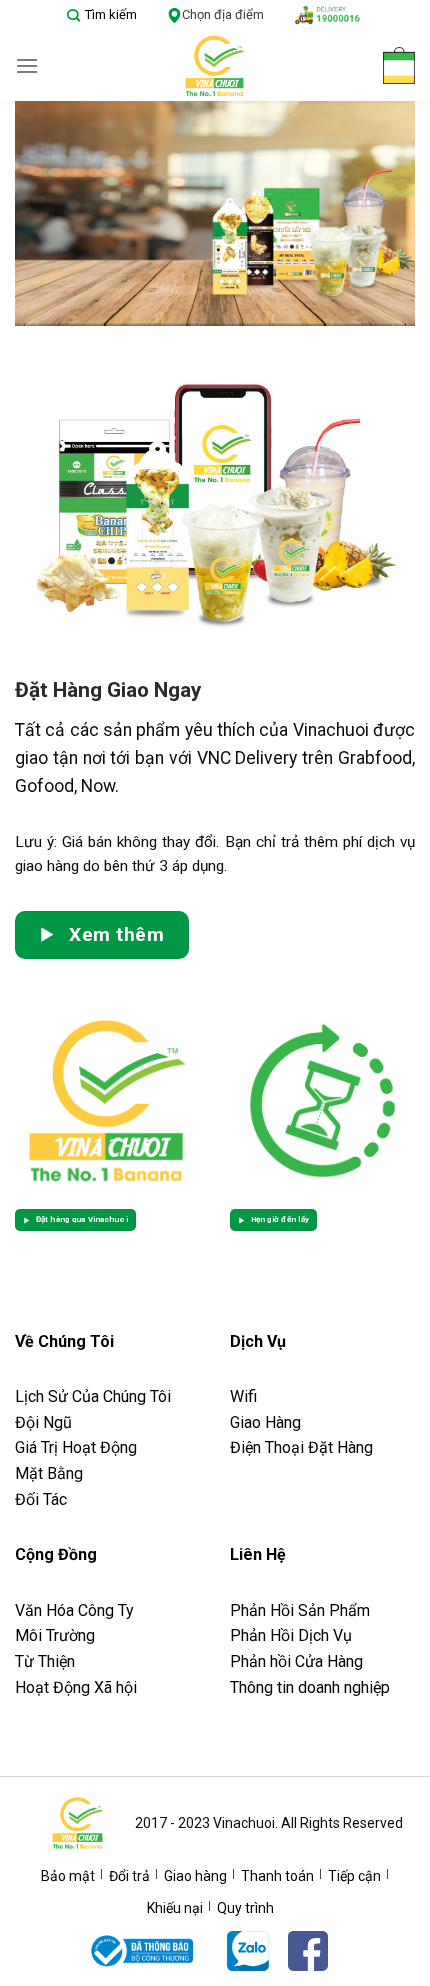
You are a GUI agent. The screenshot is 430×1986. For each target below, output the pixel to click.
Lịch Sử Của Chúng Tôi (95, 1396)
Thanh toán (277, 1876)
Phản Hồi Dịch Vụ (291, 1635)
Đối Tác (41, 1499)
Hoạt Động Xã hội (76, 1687)
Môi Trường (55, 1635)
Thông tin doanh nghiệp (310, 1687)
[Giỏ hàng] (399, 65)
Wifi (243, 1396)
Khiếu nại (175, 1908)
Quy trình (245, 1908)
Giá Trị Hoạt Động (76, 1447)
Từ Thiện (45, 1661)
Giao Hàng (265, 1422)
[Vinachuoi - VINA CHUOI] (215, 66)
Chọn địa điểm (223, 14)
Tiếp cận (354, 1876)
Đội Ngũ (43, 1422)
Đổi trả (129, 1876)
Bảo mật (68, 1876)
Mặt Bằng (49, 1473)
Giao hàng (195, 1876)
